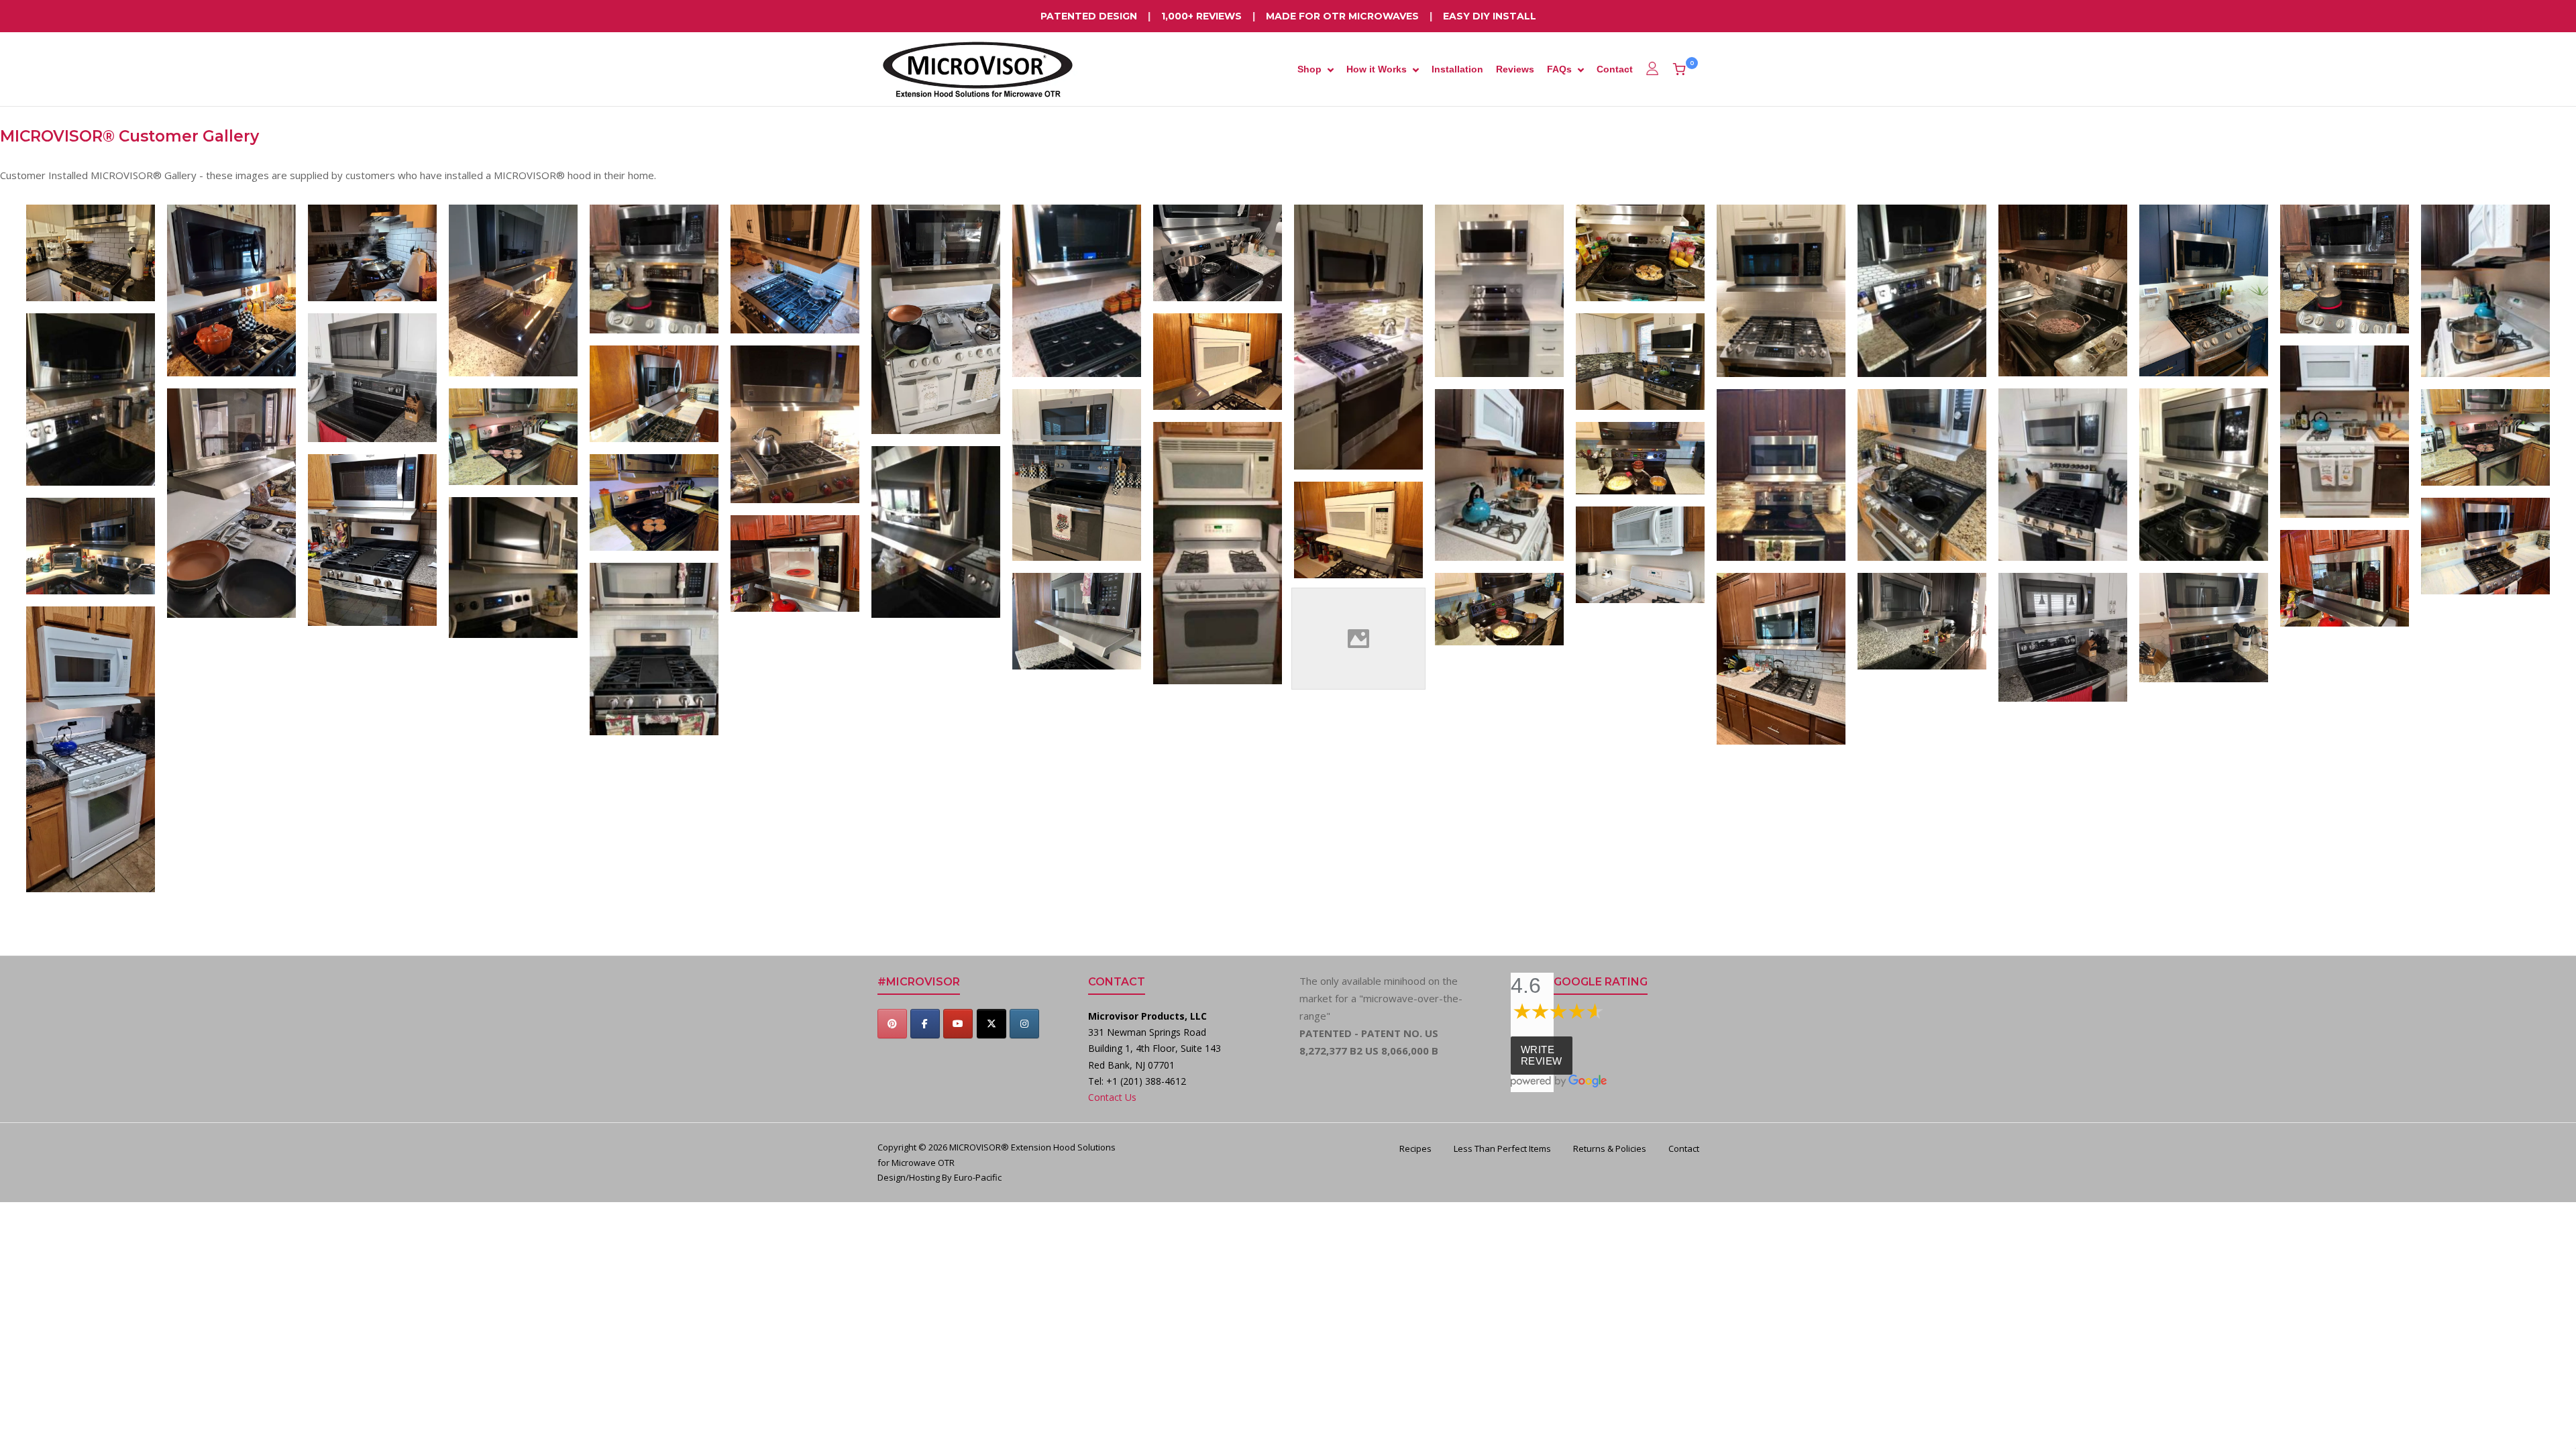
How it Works (1377, 69)
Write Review (1542, 1055)
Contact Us (1112, 1097)
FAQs (1559, 69)
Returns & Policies (1610, 1148)
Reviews (1515, 69)
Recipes (1415, 1148)
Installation (1457, 69)
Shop (1309, 69)
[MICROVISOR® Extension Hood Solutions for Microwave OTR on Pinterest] (892, 1024)
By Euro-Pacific (972, 1177)
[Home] (978, 68)
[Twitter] (991, 1024)
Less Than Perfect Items (1502, 1148)
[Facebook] (925, 1024)
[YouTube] (958, 1024)
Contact (1615, 69)
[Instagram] (1024, 1024)
